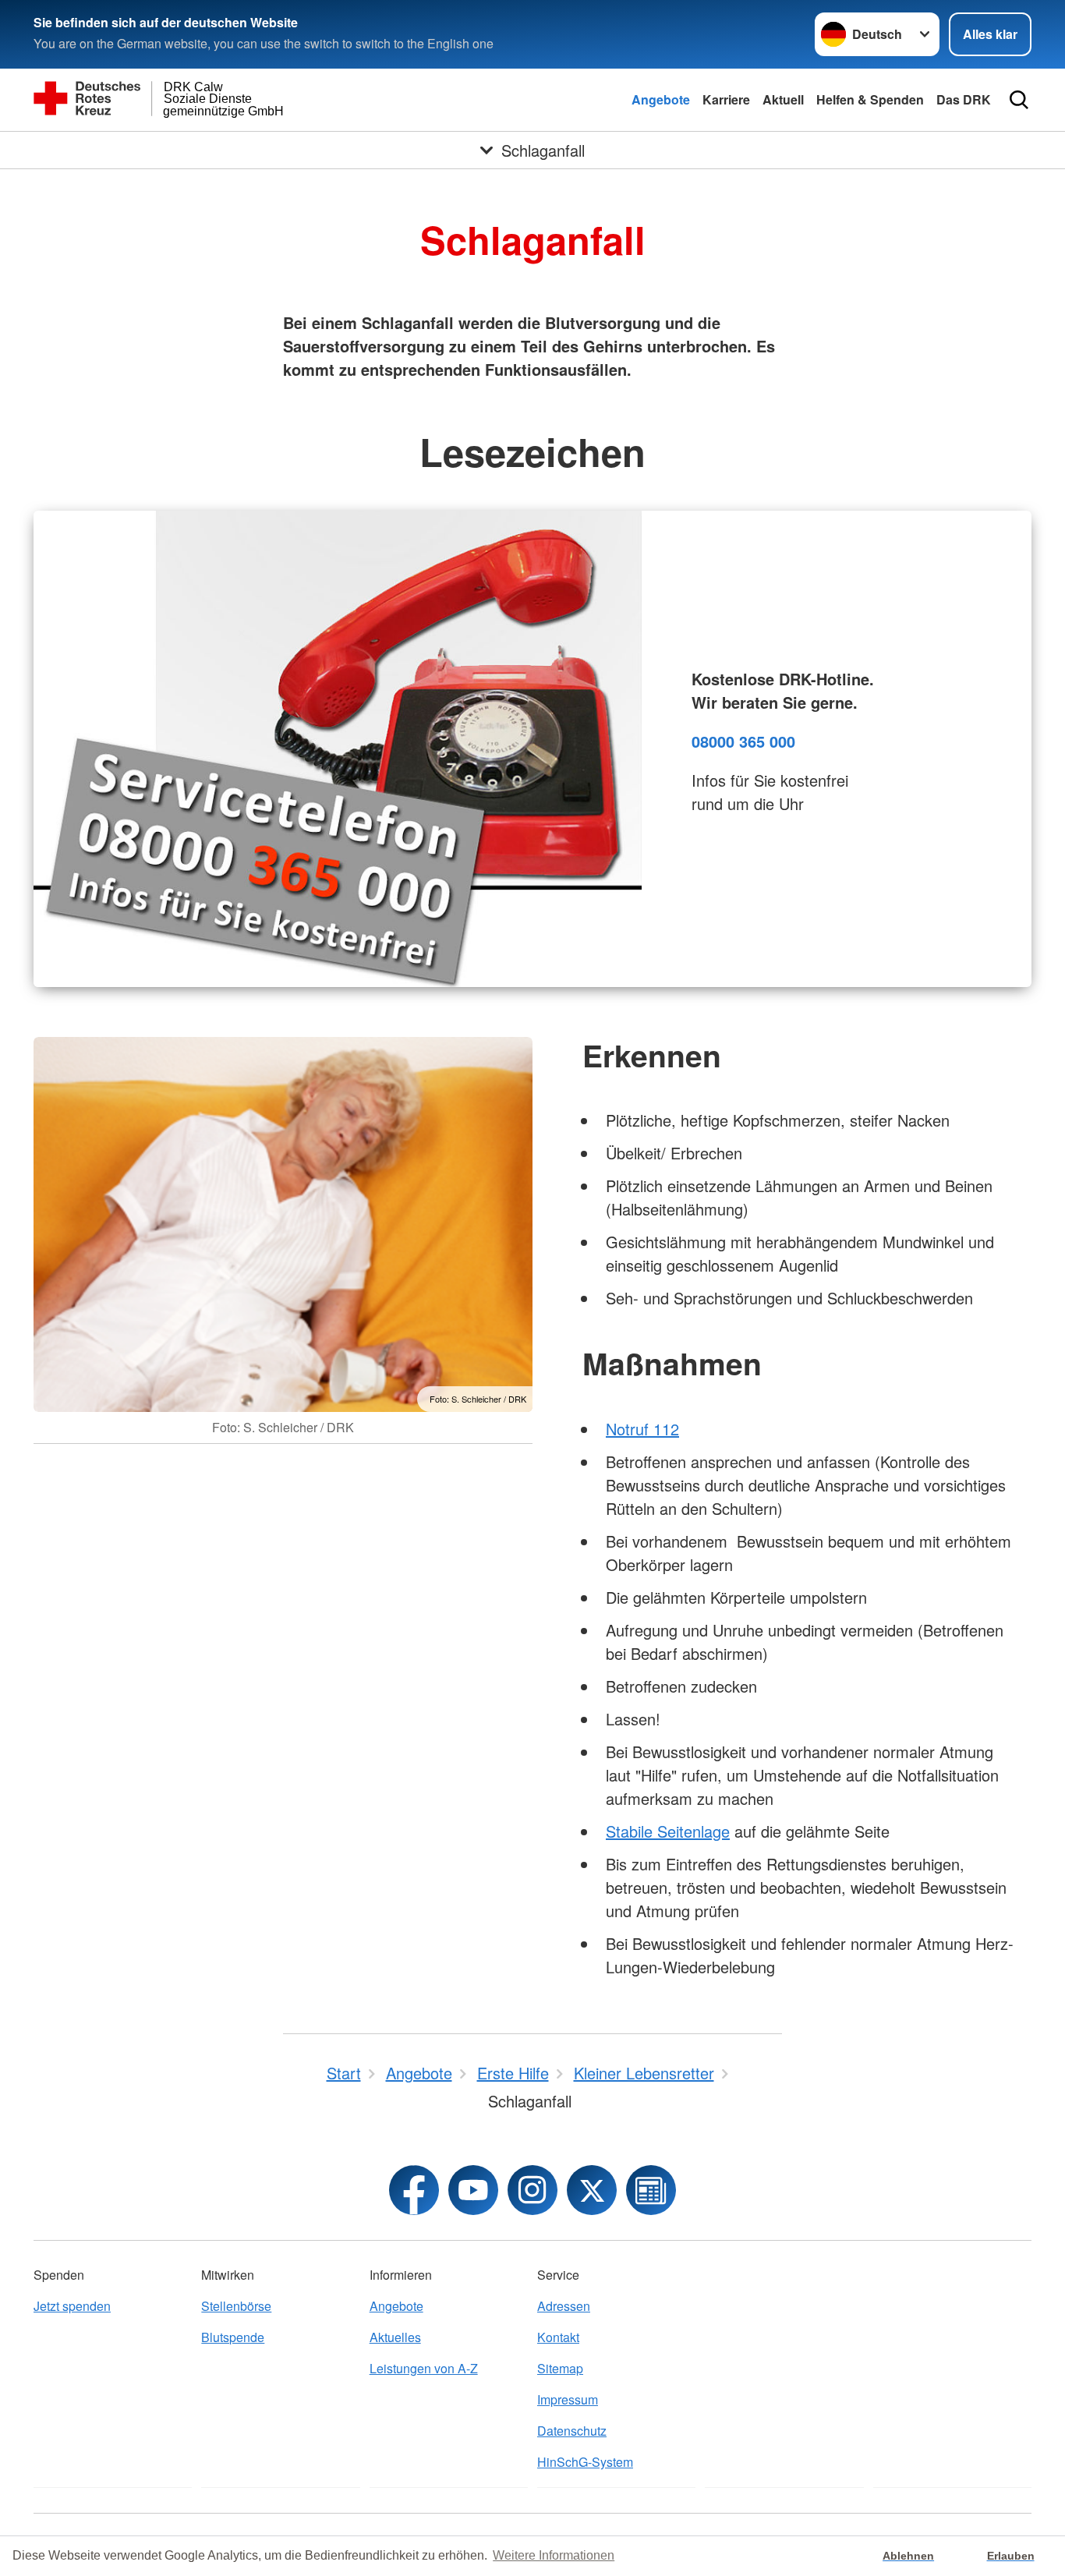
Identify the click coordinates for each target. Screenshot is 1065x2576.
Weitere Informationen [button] (554, 2555)
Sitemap (560, 2368)
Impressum (568, 2399)
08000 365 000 (743, 741)
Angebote (661, 99)
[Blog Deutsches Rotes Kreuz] (651, 2190)
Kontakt (558, 2337)
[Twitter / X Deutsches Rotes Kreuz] (592, 2190)
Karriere (726, 99)
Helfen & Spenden (870, 99)
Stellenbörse (236, 2306)
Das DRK (964, 99)
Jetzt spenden (72, 2306)
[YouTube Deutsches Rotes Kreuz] (473, 2190)
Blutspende (233, 2337)
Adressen (564, 2306)
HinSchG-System (585, 2462)
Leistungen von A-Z (424, 2368)
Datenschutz (572, 2431)
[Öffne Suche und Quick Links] (1019, 100)
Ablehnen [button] (908, 2556)
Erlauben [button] (1011, 2556)
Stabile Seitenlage (668, 1831)
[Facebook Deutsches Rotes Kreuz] (414, 2190)
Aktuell (783, 99)
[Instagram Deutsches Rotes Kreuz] (532, 2190)
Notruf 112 (642, 1429)
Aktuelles (395, 2337)
